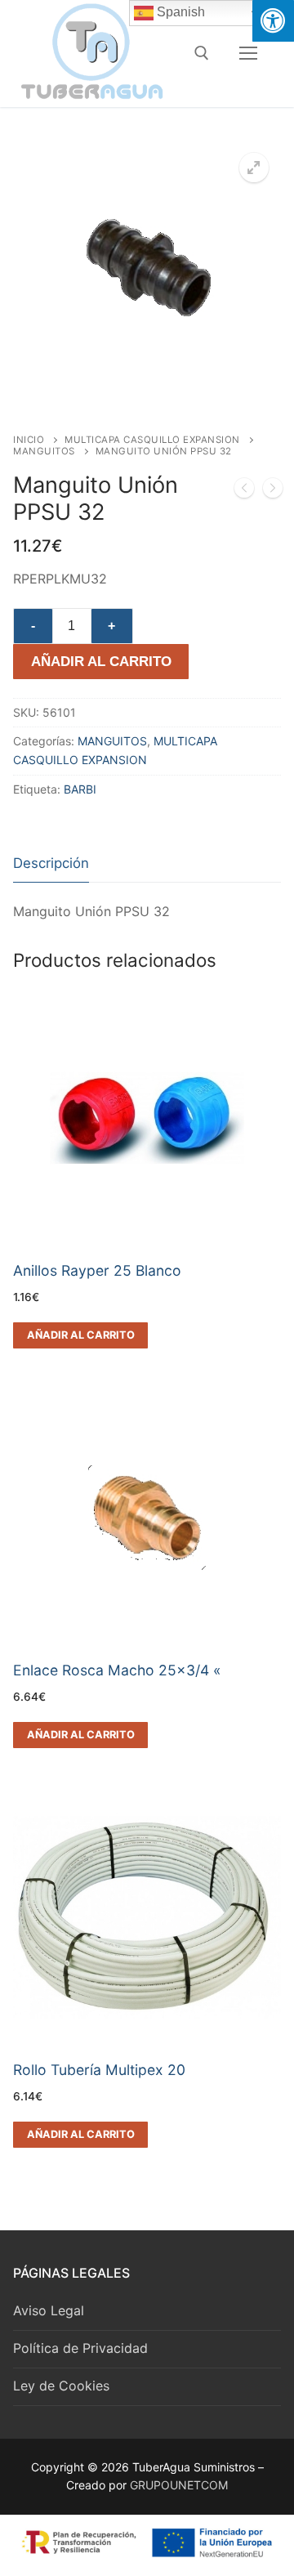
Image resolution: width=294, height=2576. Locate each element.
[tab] (51, 864)
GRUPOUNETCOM (179, 2485)
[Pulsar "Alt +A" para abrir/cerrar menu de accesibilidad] (273, 21)
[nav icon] (248, 53)
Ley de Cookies (61, 2386)
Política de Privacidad (80, 2348)
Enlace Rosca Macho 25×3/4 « (117, 1670)
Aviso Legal (49, 2310)
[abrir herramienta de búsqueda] (202, 53)
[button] (254, 168)
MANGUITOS (44, 451)
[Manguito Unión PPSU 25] (244, 491)
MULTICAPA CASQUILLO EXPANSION (152, 440)
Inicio (29, 440)
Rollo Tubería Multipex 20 (99, 2070)
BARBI (80, 789)
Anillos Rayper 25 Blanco (97, 1270)
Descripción (51, 863)
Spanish (179, 12)
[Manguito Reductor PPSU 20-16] (273, 491)
